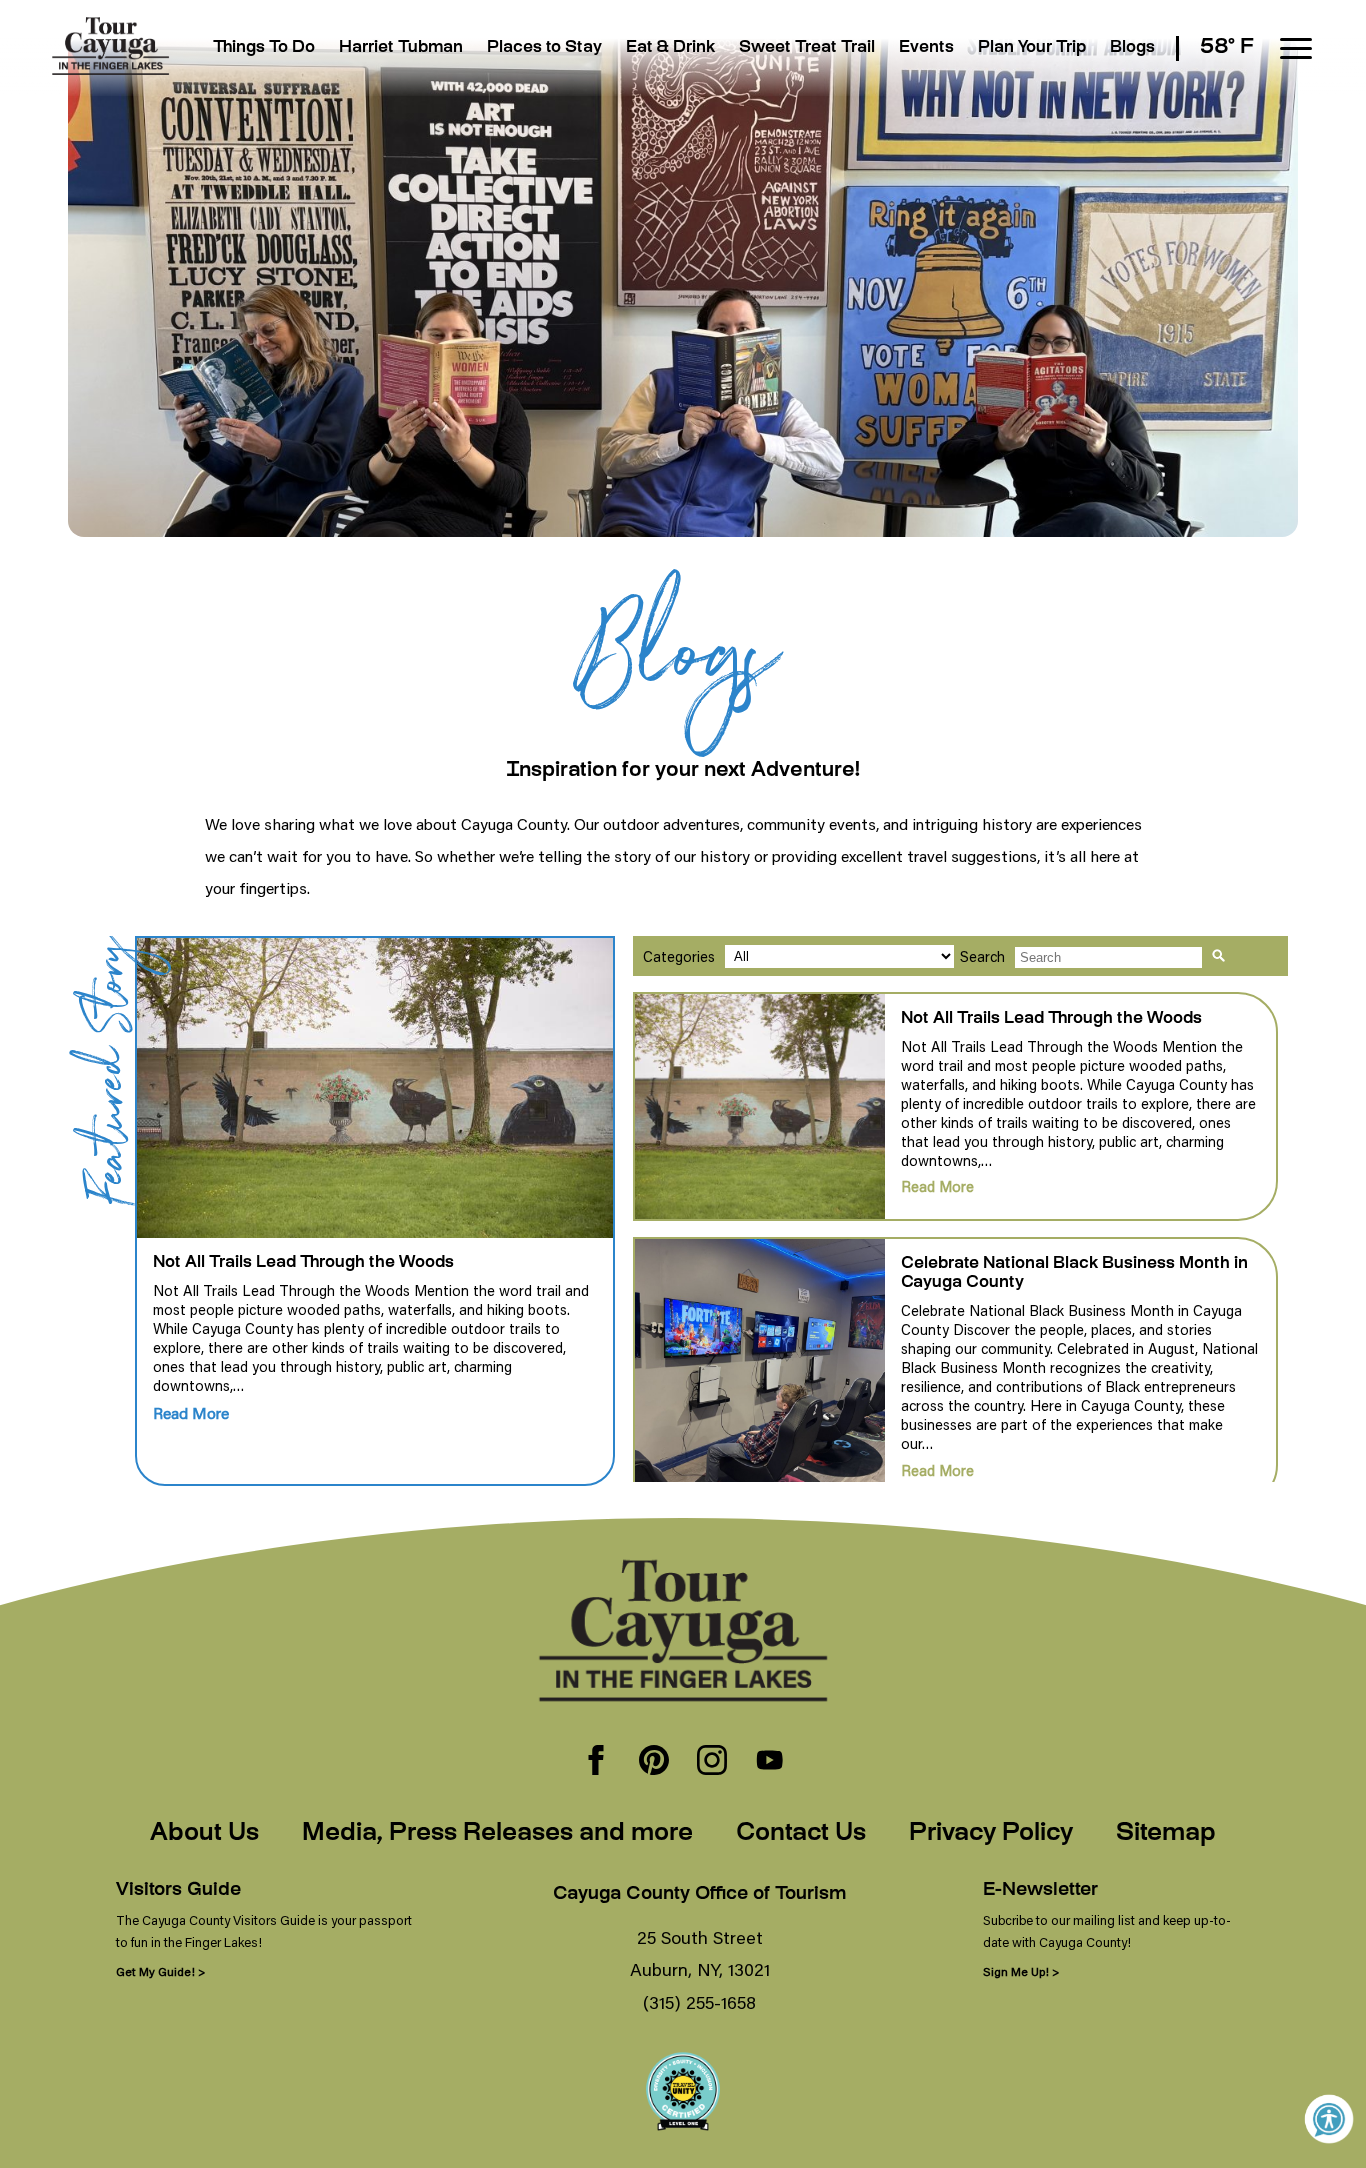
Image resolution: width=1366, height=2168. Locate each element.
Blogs (1132, 48)
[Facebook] (596, 1762)
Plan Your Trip (1032, 48)
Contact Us (801, 1834)
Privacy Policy (991, 1834)
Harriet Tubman (401, 48)
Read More (191, 1412)
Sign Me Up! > (1021, 1971)
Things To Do (264, 48)
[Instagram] (712, 1762)
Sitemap (1166, 1834)
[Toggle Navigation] (1296, 48)
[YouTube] (770, 1762)
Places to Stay (544, 48)
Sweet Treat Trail (807, 48)
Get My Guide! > (160, 1971)
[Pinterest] (654, 1762)
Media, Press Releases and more (497, 1834)
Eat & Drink (670, 48)
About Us (204, 1834)
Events (926, 48)
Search (982, 956)
